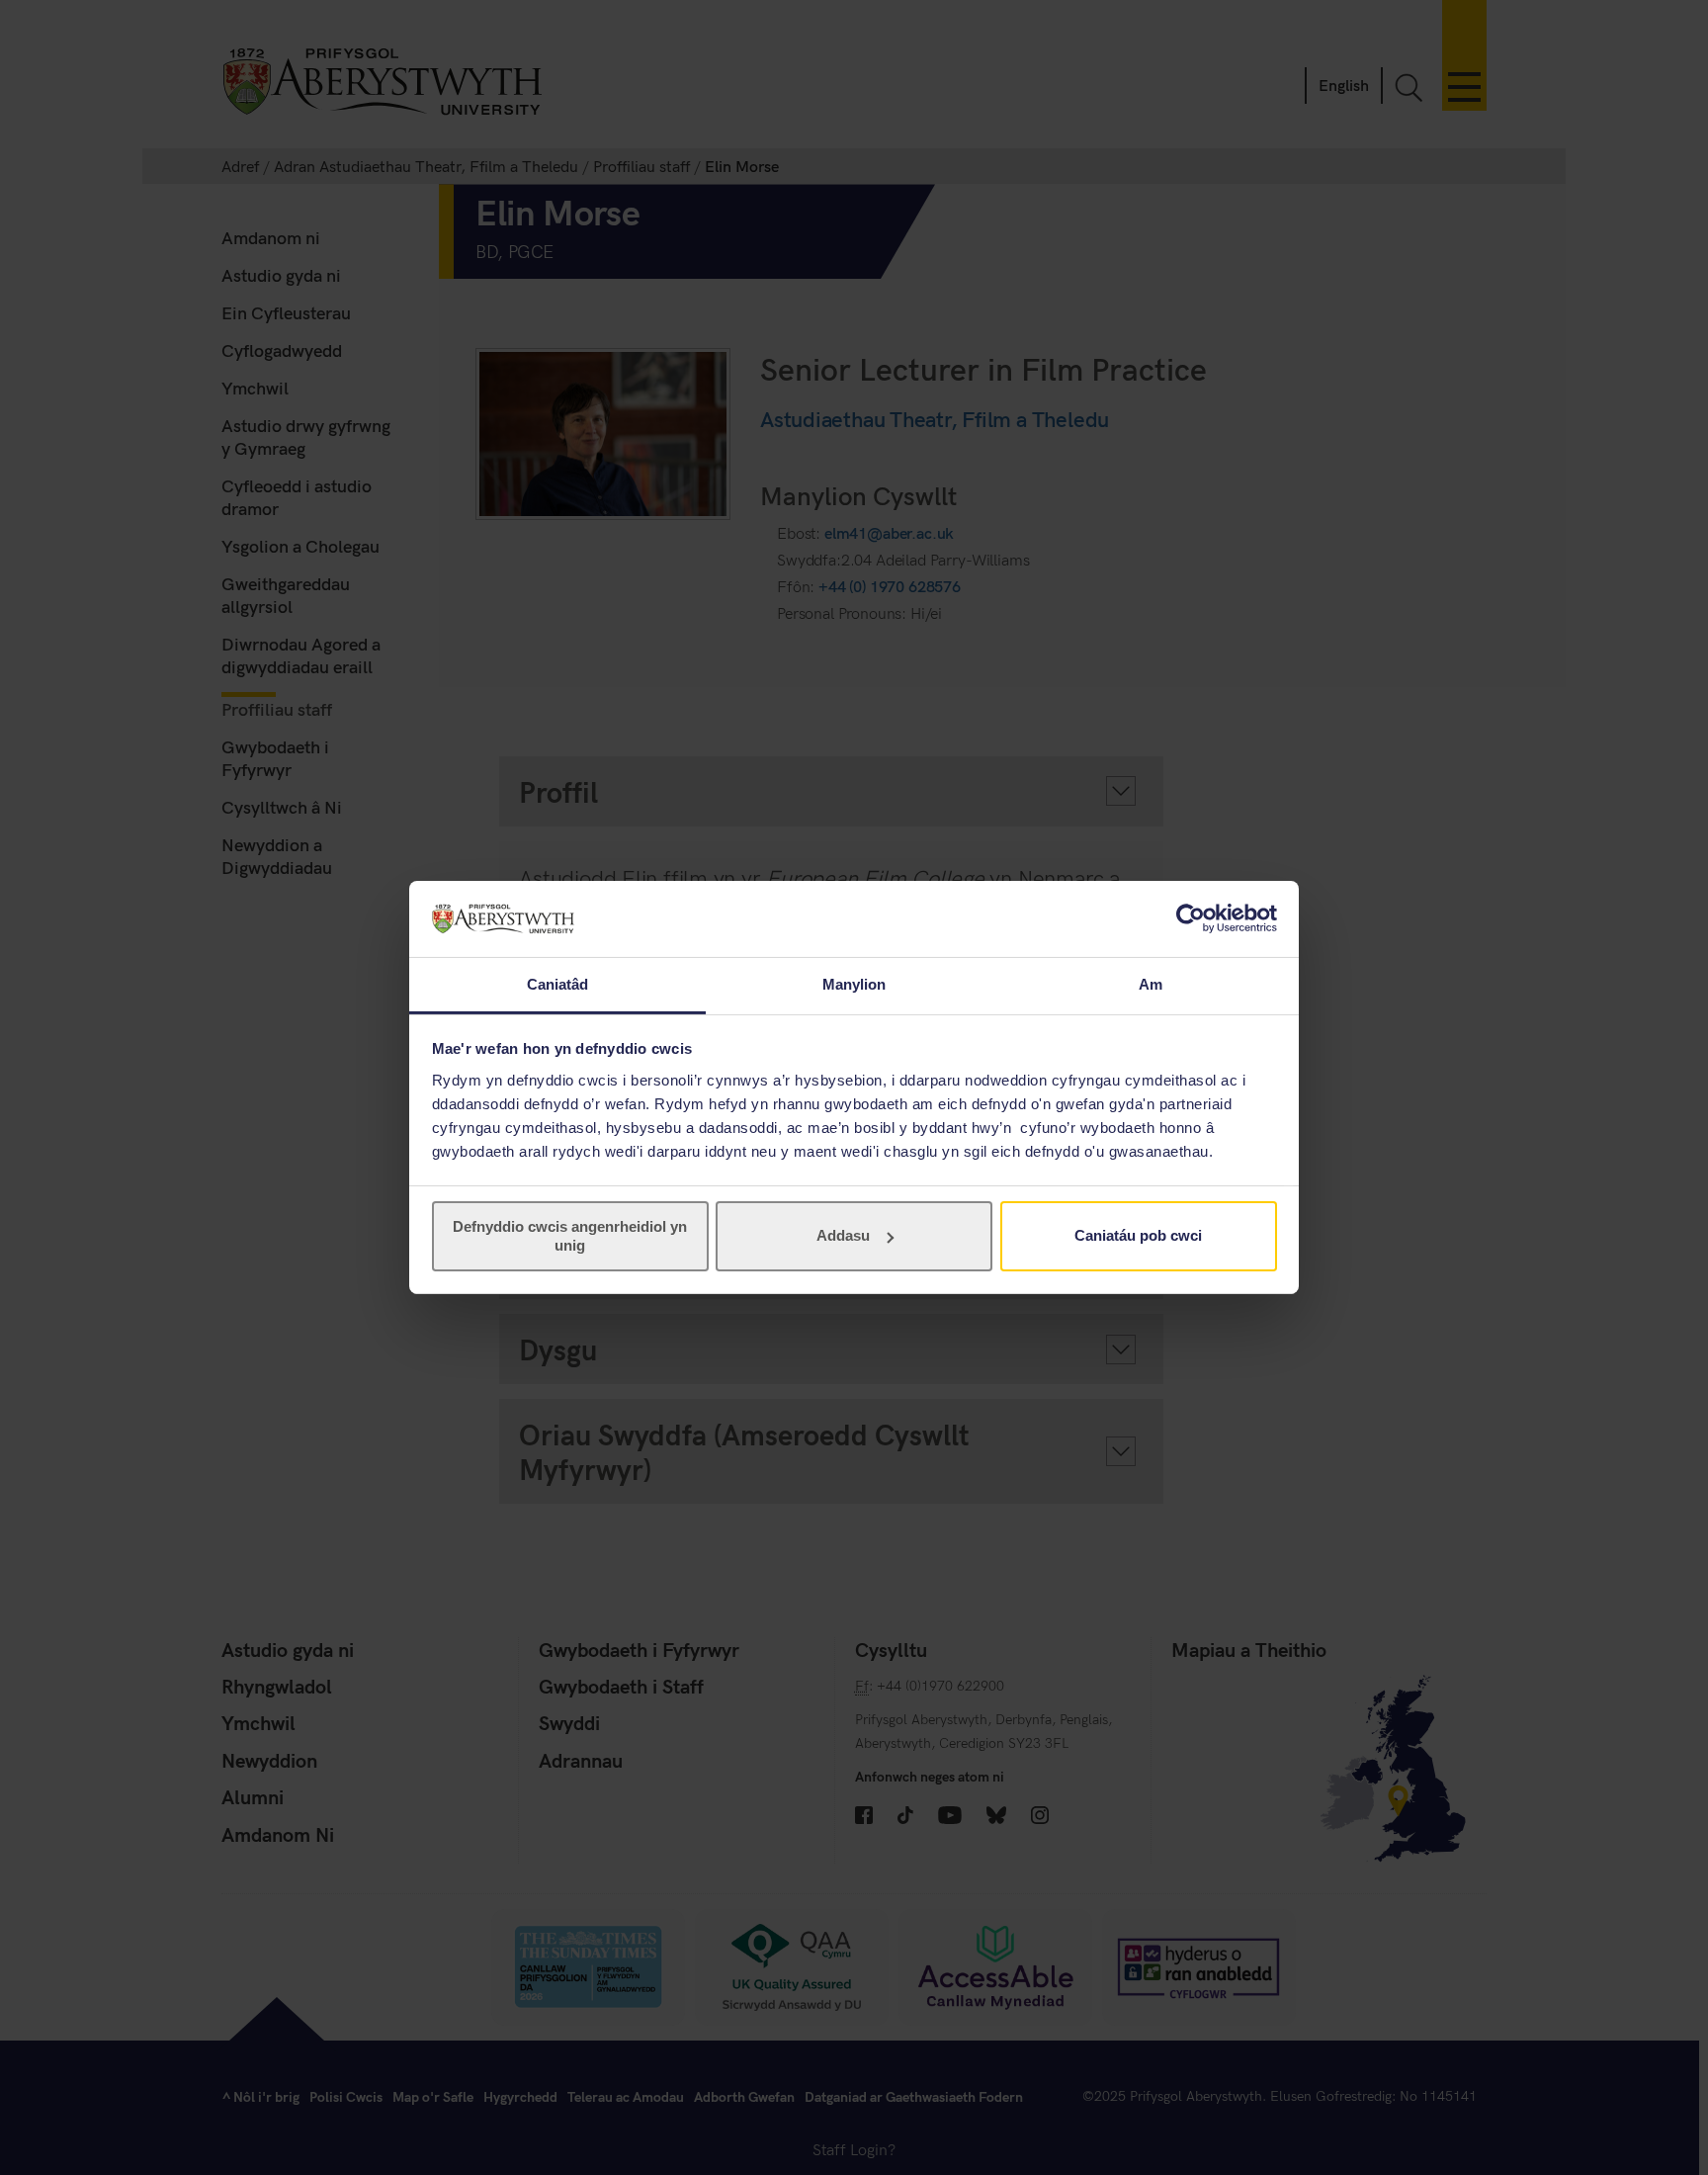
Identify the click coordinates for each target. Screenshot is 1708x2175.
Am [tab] (1151, 984)
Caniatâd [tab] (558, 984)
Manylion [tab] (854, 984)
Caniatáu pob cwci (1138, 1235)
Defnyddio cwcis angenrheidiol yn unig (570, 1235)
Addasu (843, 1235)
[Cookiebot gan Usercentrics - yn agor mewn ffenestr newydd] (1191, 918)
